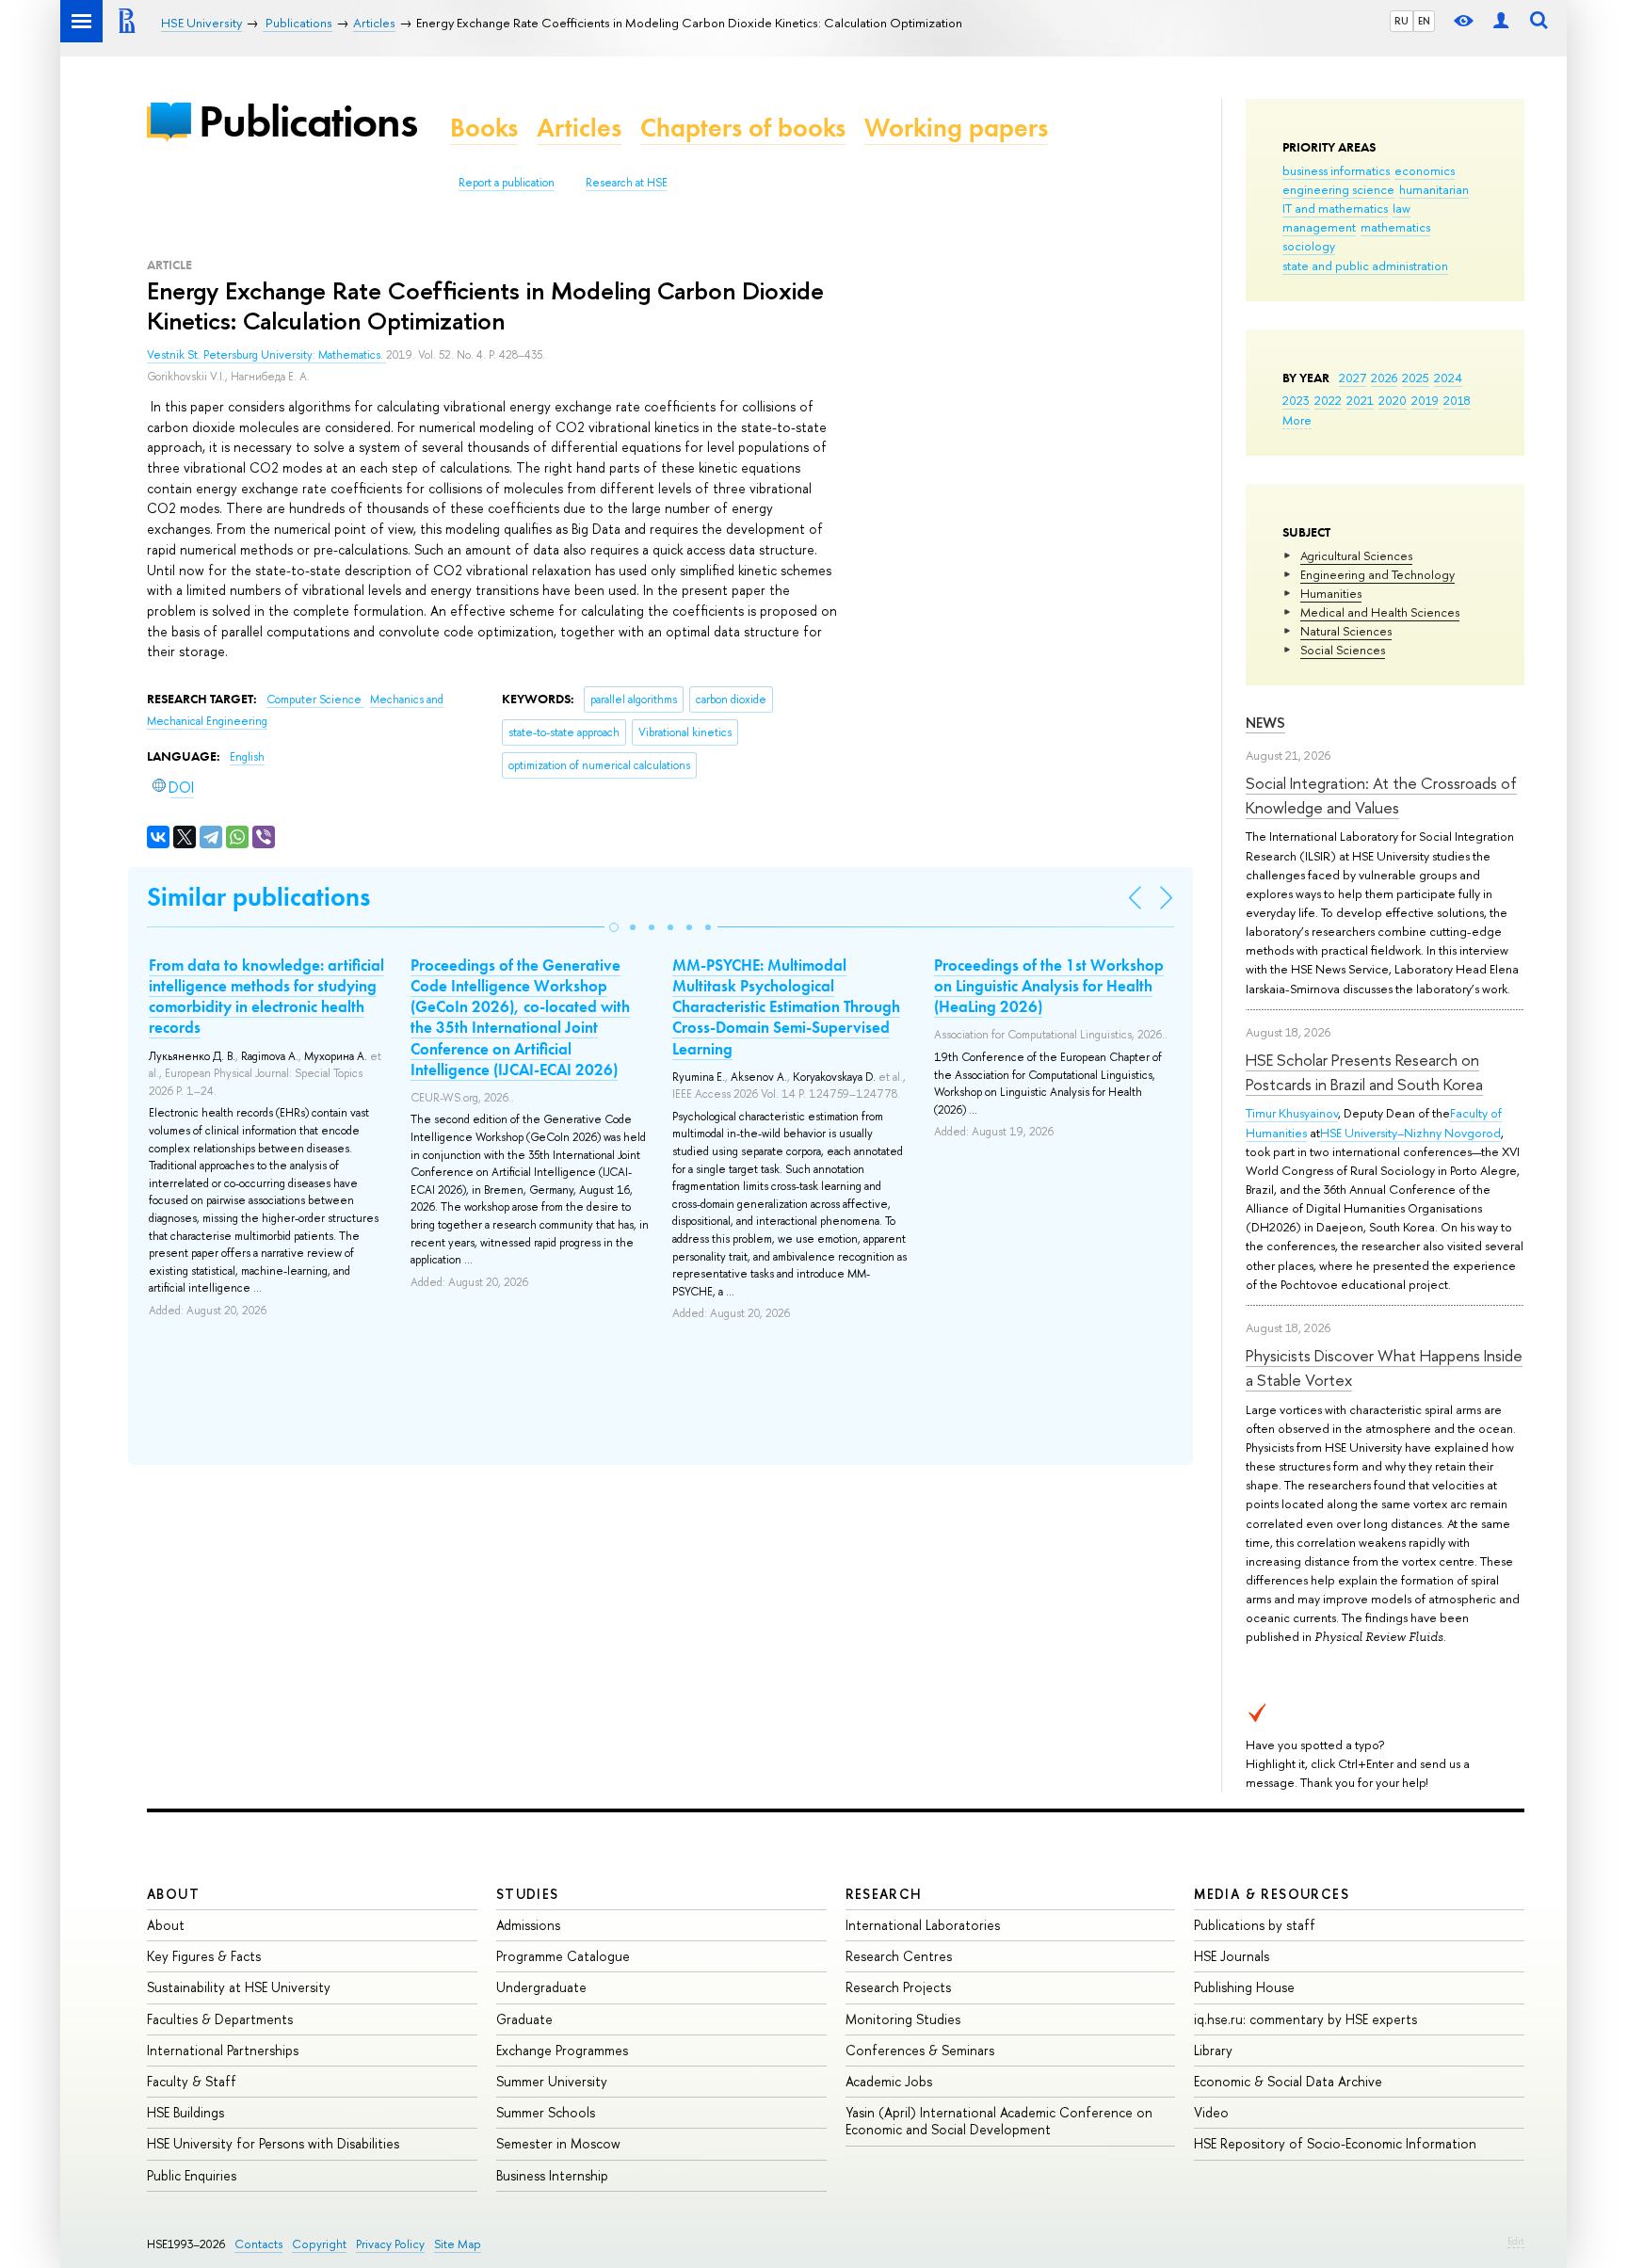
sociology (1309, 246)
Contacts (258, 2244)
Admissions (528, 1925)
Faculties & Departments (220, 2019)
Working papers (956, 128)
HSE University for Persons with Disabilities (273, 2143)
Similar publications (258, 897)
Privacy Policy (390, 2244)
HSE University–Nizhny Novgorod (1410, 1133)
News (1265, 723)
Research (884, 1894)
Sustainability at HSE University (239, 1987)
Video (1211, 2112)
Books (484, 128)
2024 (1448, 378)
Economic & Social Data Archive (1288, 2081)
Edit (1516, 2241)
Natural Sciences (1346, 631)
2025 (1416, 378)
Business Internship (552, 2175)
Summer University (552, 2081)
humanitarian (1434, 189)
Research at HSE (627, 183)
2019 (1425, 400)
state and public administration (1365, 265)
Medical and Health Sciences (1380, 612)
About (173, 1894)
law (1401, 208)
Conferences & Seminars (920, 2050)
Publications (308, 121)
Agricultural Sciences (1356, 555)
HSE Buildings (185, 2112)
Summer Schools (546, 2112)
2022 (1328, 400)
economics (1425, 170)
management (1319, 227)
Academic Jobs (889, 2081)
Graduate (524, 2019)
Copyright (319, 2244)
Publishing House (1244, 1987)
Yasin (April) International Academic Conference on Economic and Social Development (999, 2121)
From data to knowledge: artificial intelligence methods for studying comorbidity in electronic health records (266, 996)
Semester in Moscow (558, 2143)
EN (1424, 21)
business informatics (1336, 170)
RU (1401, 21)
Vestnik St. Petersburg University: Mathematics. (266, 355)
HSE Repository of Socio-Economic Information (1335, 2143)
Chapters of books (743, 128)
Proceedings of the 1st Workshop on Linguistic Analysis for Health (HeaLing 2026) (1049, 986)
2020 (1393, 400)
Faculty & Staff (192, 2081)
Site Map (458, 2244)
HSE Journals (1232, 1956)
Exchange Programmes (562, 2050)
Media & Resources (1272, 1894)
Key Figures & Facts (204, 1956)
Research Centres (899, 1956)
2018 (1457, 400)
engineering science (1338, 189)
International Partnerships (223, 2050)
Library (1213, 2050)
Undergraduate (541, 1987)
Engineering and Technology (1377, 574)
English (247, 757)
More (1297, 420)
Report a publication (507, 183)
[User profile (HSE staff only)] (1501, 21)
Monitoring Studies (903, 2019)
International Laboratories (923, 1925)
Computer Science (315, 700)
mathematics (1395, 227)
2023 (1296, 400)
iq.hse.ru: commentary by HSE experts (1305, 2019)
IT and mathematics (1335, 208)
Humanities (1331, 593)
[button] (614, 927)
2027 (1353, 378)
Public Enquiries (192, 2175)
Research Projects (898, 1987)
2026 (1384, 378)
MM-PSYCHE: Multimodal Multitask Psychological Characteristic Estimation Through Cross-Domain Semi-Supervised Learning (786, 1006)
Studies (528, 1894)
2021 (1360, 400)
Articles (579, 128)
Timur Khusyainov (1292, 1113)
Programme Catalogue (563, 1956)
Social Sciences (1343, 650)
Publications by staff (1255, 1925)
